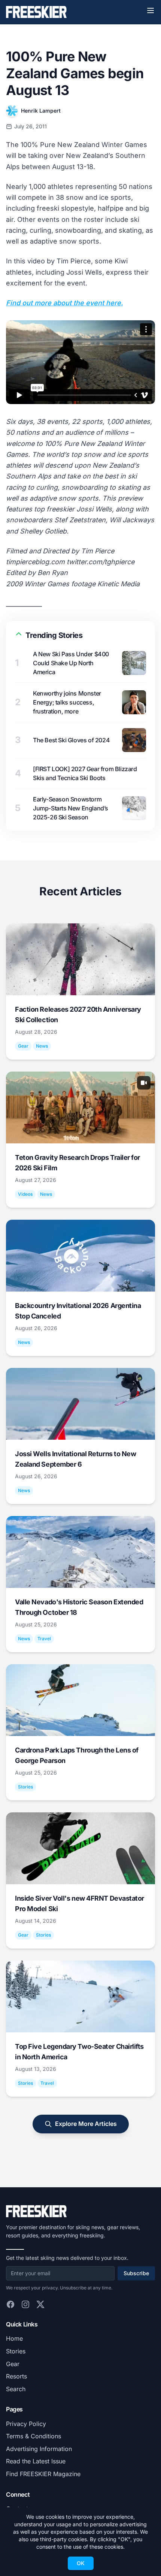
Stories (16, 2351)
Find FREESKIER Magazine (43, 2474)
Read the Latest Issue (36, 2461)
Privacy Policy (26, 2424)
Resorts (16, 2376)
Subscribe (136, 2273)
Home (14, 2338)
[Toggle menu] (151, 10)
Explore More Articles (86, 2124)
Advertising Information (39, 2449)
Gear (13, 2364)
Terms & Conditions (34, 2436)
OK (81, 2563)
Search (16, 2389)
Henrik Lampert (41, 111)
